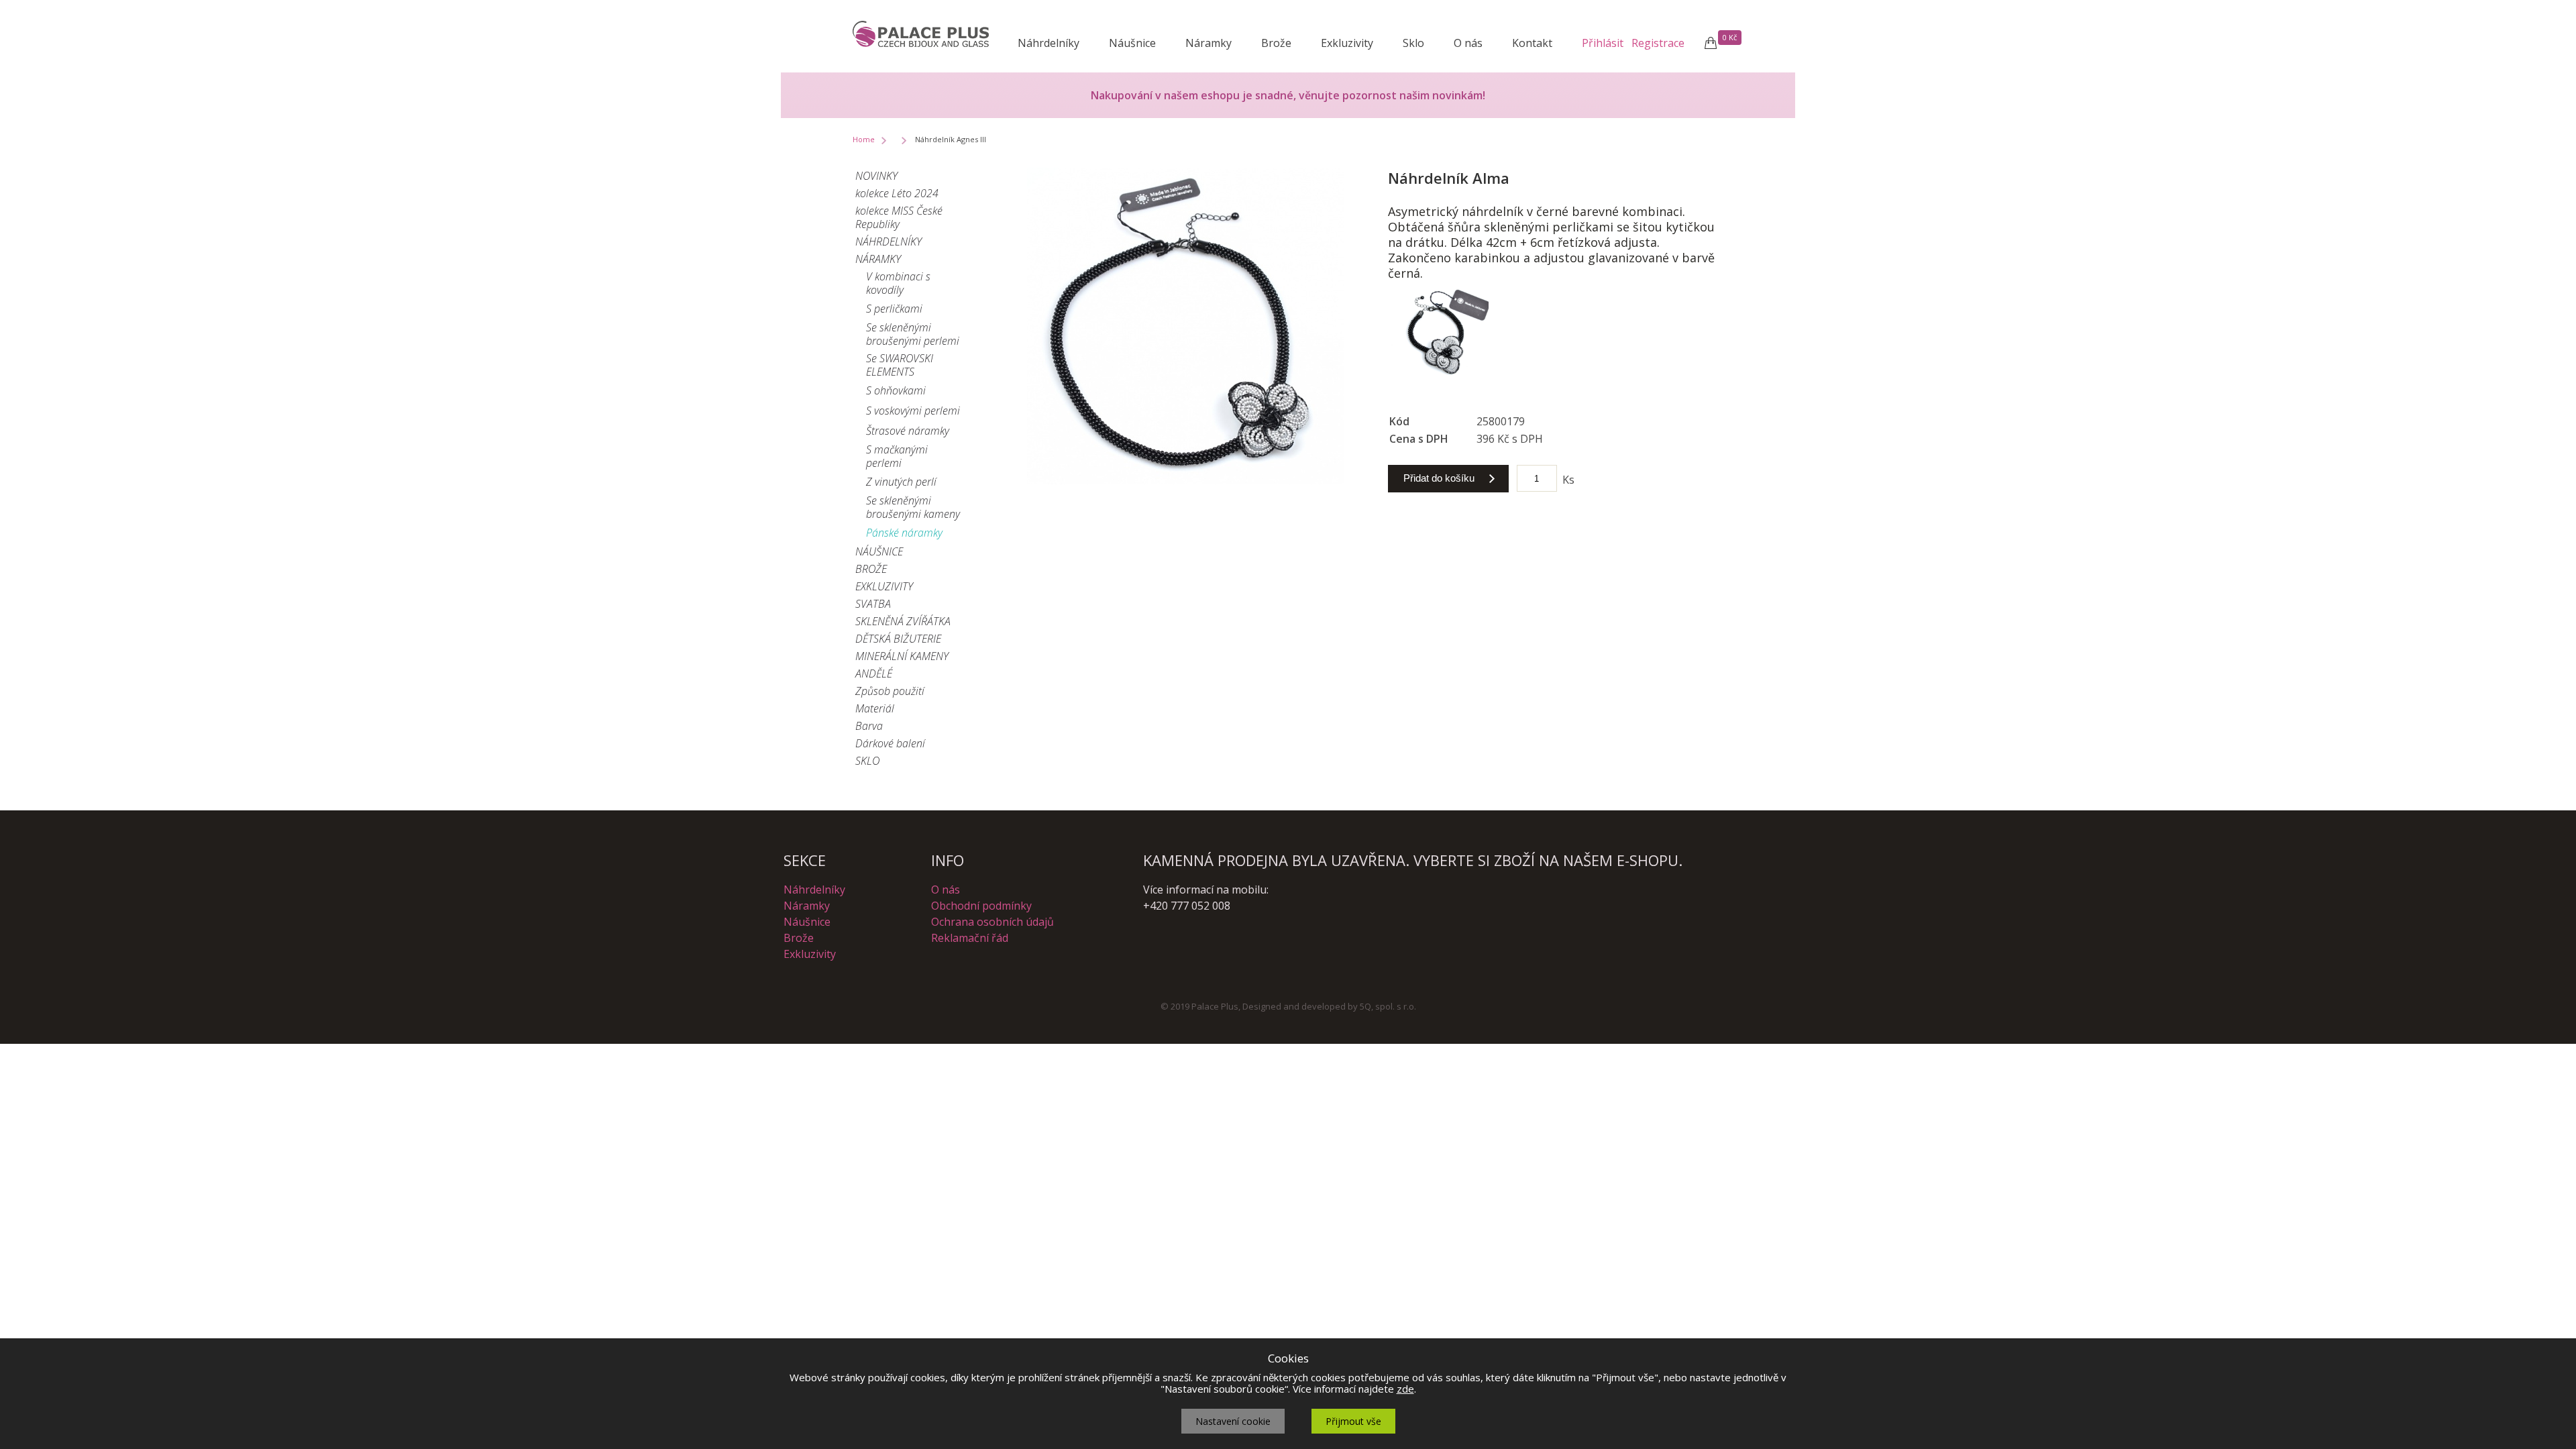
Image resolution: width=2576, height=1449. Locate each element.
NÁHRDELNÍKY (889, 241)
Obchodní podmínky (981, 906)
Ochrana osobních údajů (992, 922)
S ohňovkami (896, 390)
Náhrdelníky (1049, 43)
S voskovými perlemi (913, 411)
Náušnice (1132, 43)
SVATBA (873, 604)
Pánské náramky (904, 533)
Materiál (875, 708)
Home (864, 139)
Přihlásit (1603, 43)
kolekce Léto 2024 (897, 193)
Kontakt (1532, 43)
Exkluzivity (1347, 43)
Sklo (1413, 43)
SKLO (867, 761)
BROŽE (871, 569)
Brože (1276, 43)
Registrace (1658, 43)
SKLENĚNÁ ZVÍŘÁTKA (903, 621)
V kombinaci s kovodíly (898, 283)
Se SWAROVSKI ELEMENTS (900, 365)
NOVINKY (876, 176)
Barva (869, 726)
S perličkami (894, 309)
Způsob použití (890, 691)
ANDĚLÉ (874, 674)
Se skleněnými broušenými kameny (913, 507)
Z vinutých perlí (901, 482)
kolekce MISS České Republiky (899, 217)
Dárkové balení (890, 743)
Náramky (1209, 43)
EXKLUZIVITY (884, 586)
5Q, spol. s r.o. (1388, 1006)
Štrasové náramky (908, 431)
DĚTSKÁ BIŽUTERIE (898, 639)
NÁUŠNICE (879, 551)
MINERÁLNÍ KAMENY (902, 656)
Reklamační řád (970, 938)
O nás (1468, 43)
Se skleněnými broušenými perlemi (913, 334)
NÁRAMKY (878, 259)
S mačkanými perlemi (897, 456)
